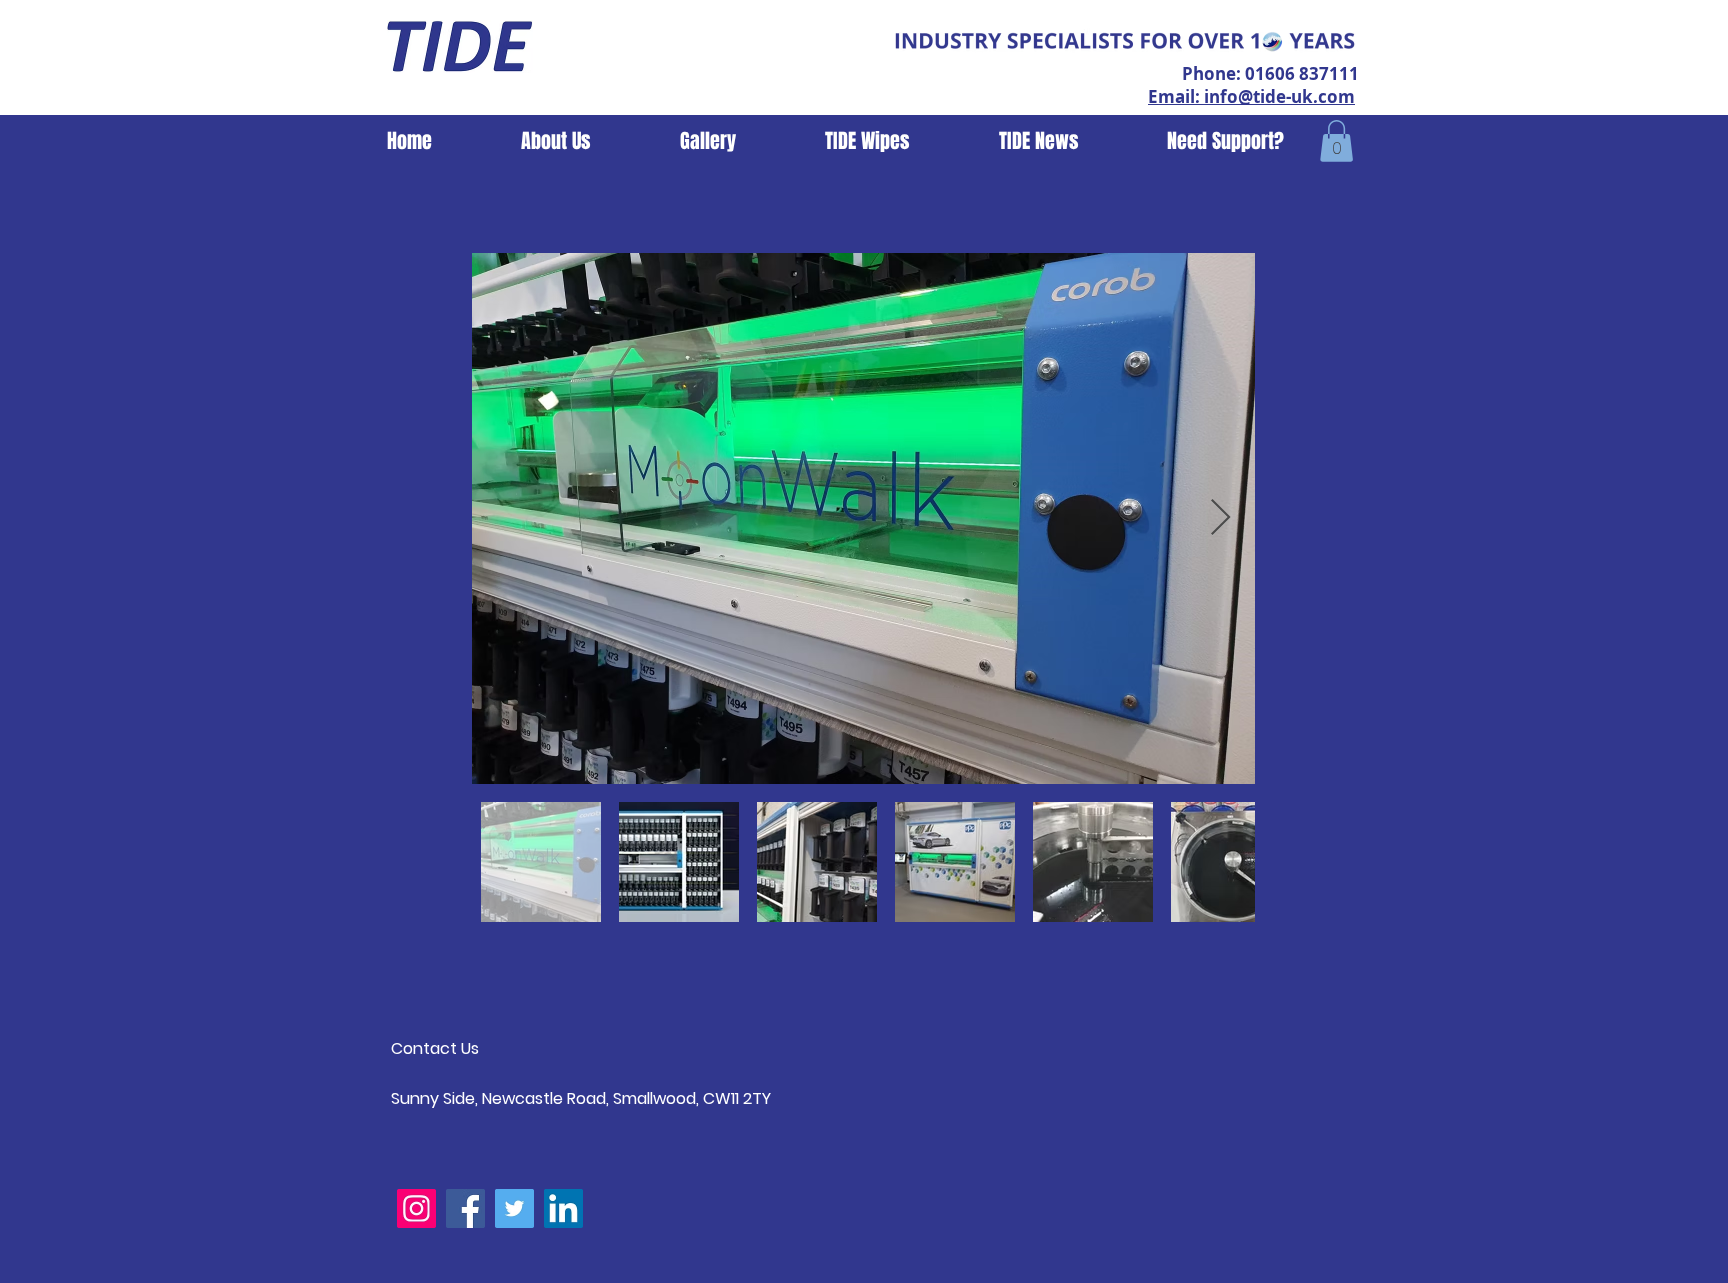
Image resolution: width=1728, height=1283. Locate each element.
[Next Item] (1220, 518)
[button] (1336, 141)
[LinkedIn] (563, 1208)
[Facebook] (465, 1208)
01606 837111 (1302, 73)
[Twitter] (514, 1208)
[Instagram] (416, 1208)
